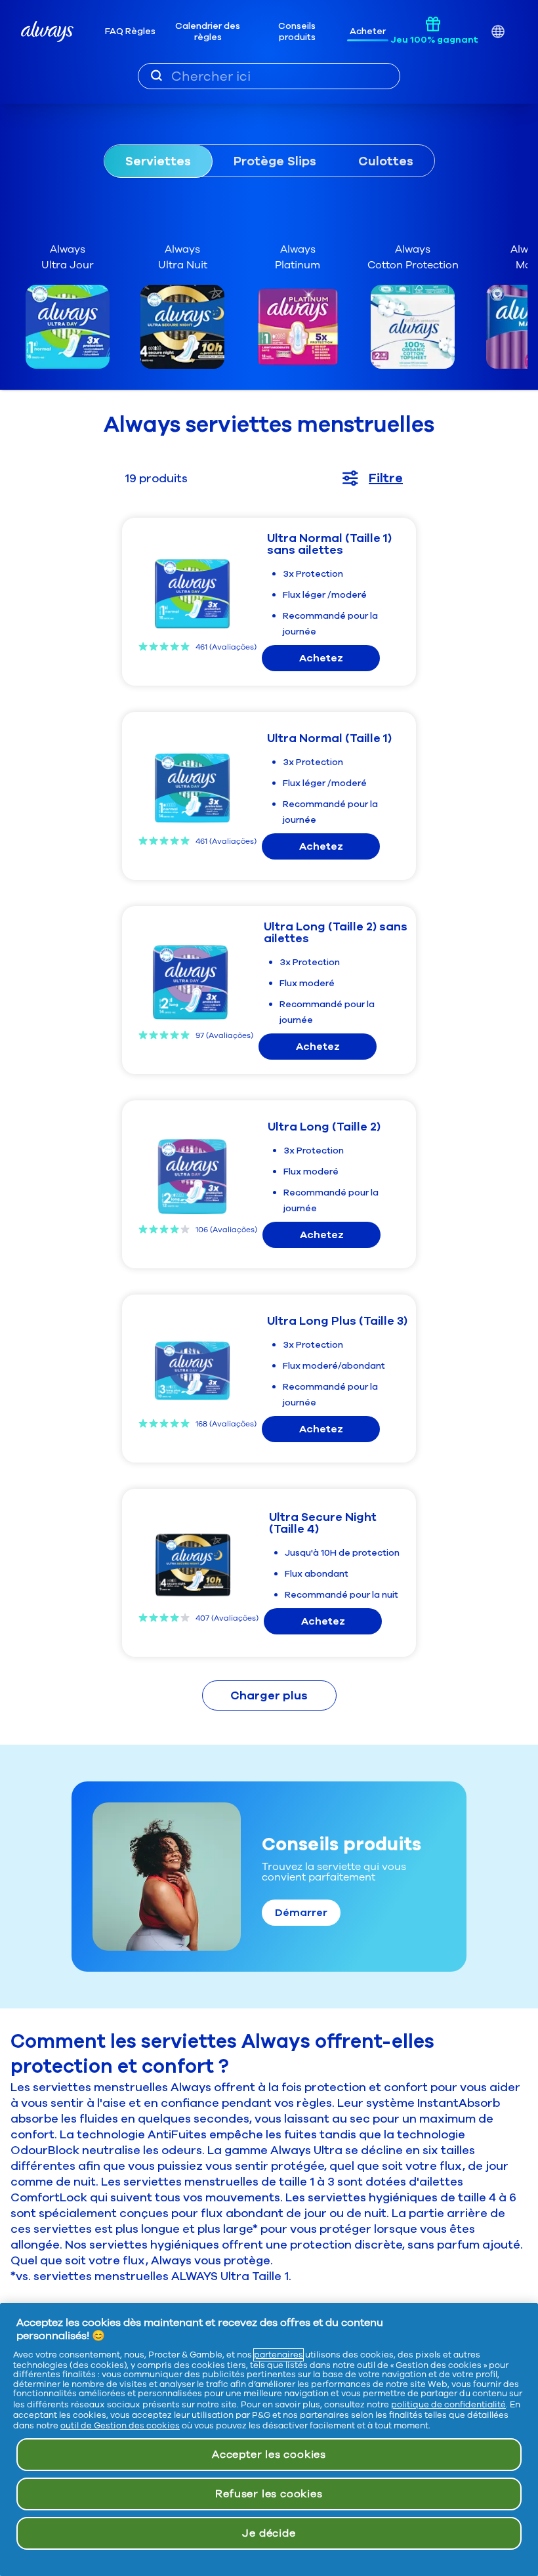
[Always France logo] (47, 31)
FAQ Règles (130, 31)
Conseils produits (297, 32)
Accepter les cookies (269, 2455)
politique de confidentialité (448, 2405)
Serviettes (158, 161)
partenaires (279, 2355)
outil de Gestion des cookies (120, 2426)
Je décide (269, 2533)
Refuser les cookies (269, 2494)
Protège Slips (275, 161)
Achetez (321, 658)
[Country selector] (498, 32)
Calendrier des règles (208, 32)
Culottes (386, 161)
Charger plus (269, 1695)
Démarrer (301, 1913)
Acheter (368, 31)
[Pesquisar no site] (156, 75)
